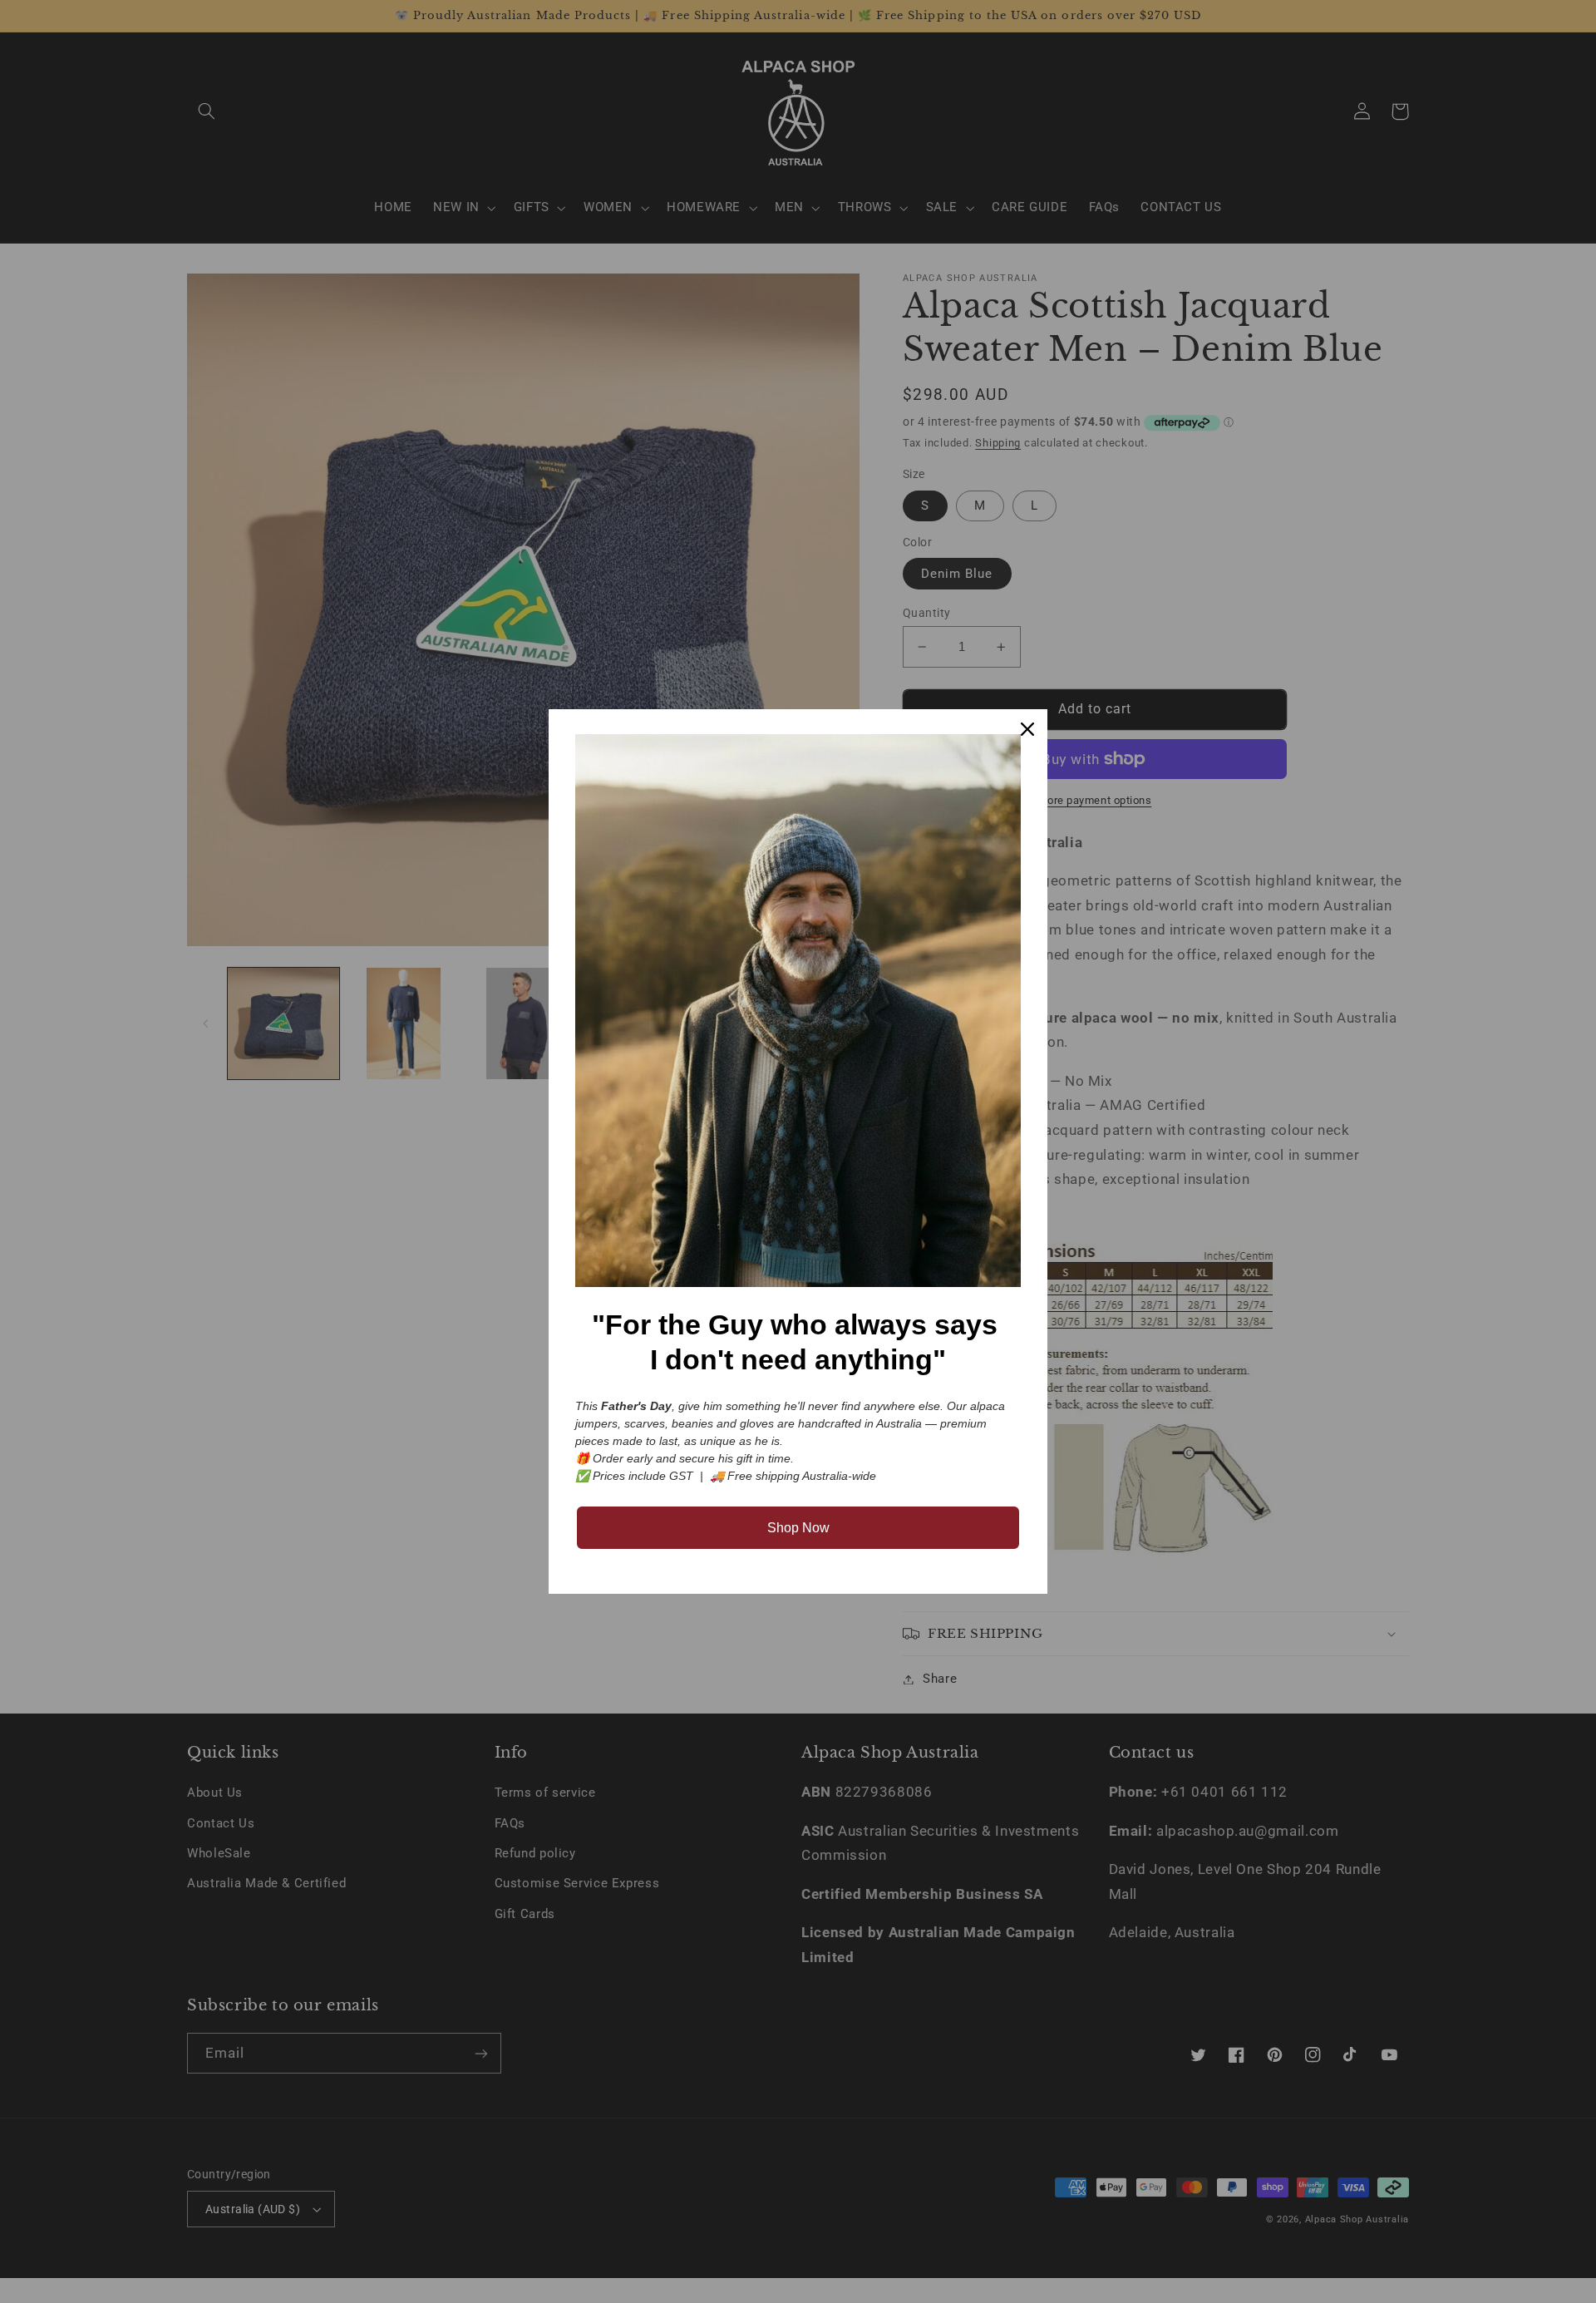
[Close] (1027, 729)
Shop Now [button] (798, 1528)
